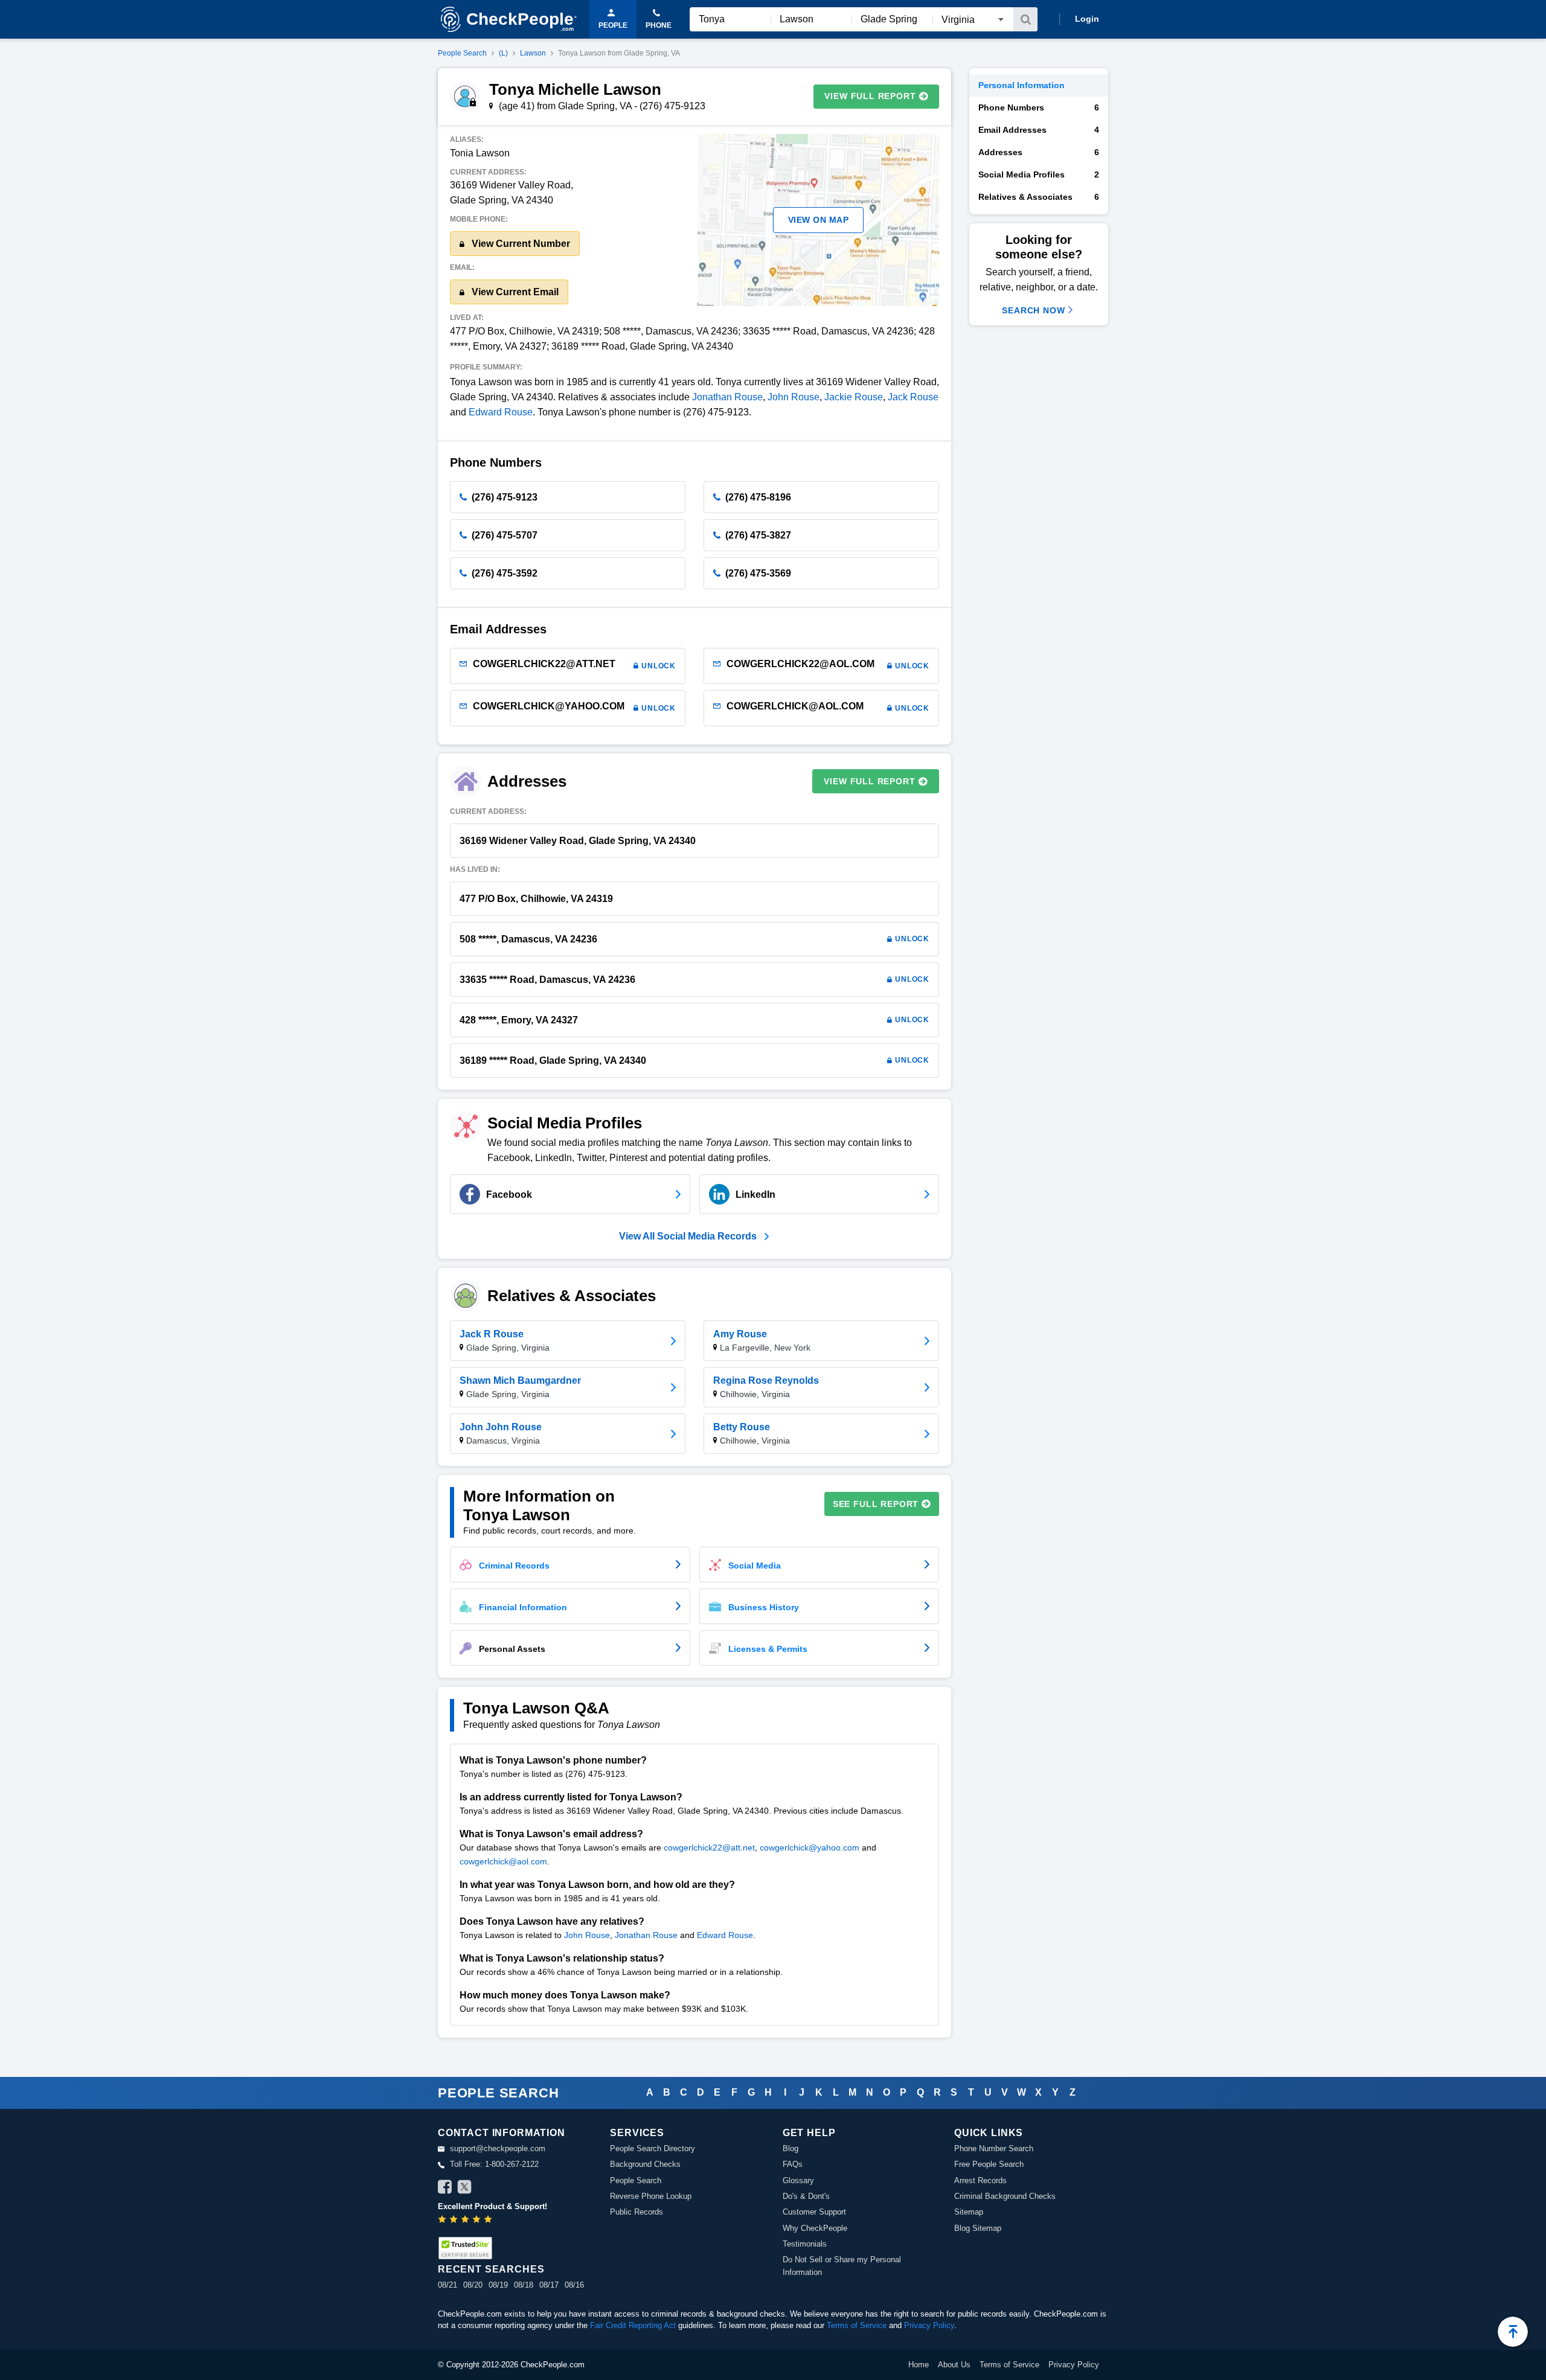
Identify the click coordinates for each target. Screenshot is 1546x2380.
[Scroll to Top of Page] (1513, 2332)
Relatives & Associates (1039, 197)
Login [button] (1087, 19)
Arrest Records (980, 2180)
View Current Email (514, 292)
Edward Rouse (501, 412)
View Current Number (520, 244)
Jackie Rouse (854, 397)
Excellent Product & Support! (492, 2206)
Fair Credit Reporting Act (633, 2325)
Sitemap (969, 2212)
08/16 (574, 2285)
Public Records (637, 2212)
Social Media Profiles (1039, 174)
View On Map (819, 220)
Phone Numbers (1039, 107)
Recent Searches (491, 2269)
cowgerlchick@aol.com (503, 1861)
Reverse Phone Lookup (651, 2196)
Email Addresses (1039, 130)
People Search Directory (653, 2148)
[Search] (1025, 19)
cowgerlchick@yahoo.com (810, 1847)
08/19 (498, 2285)
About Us (954, 2365)
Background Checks (645, 2164)
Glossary (798, 2180)
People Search (462, 53)
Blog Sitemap (978, 2228)
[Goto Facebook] (445, 2189)
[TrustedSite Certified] (465, 2248)
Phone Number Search (994, 2148)
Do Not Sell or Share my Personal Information (842, 2266)
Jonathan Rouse (727, 397)
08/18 (524, 2285)
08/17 (549, 2285)
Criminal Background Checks (1005, 2196)
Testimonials (805, 2244)
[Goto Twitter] (464, 2189)
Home (919, 2365)
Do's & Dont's (806, 2196)
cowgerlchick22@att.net (709, 1847)
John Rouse (794, 397)
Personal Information (1022, 85)
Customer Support (814, 2212)
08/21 (447, 2285)
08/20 (473, 2285)
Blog (791, 2148)
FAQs (793, 2164)
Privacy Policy (929, 2325)
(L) (503, 53)
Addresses (1039, 152)
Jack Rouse (913, 397)
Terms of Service (857, 2325)
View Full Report (870, 96)
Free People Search (989, 2164)
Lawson (533, 53)
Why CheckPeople (815, 2228)
